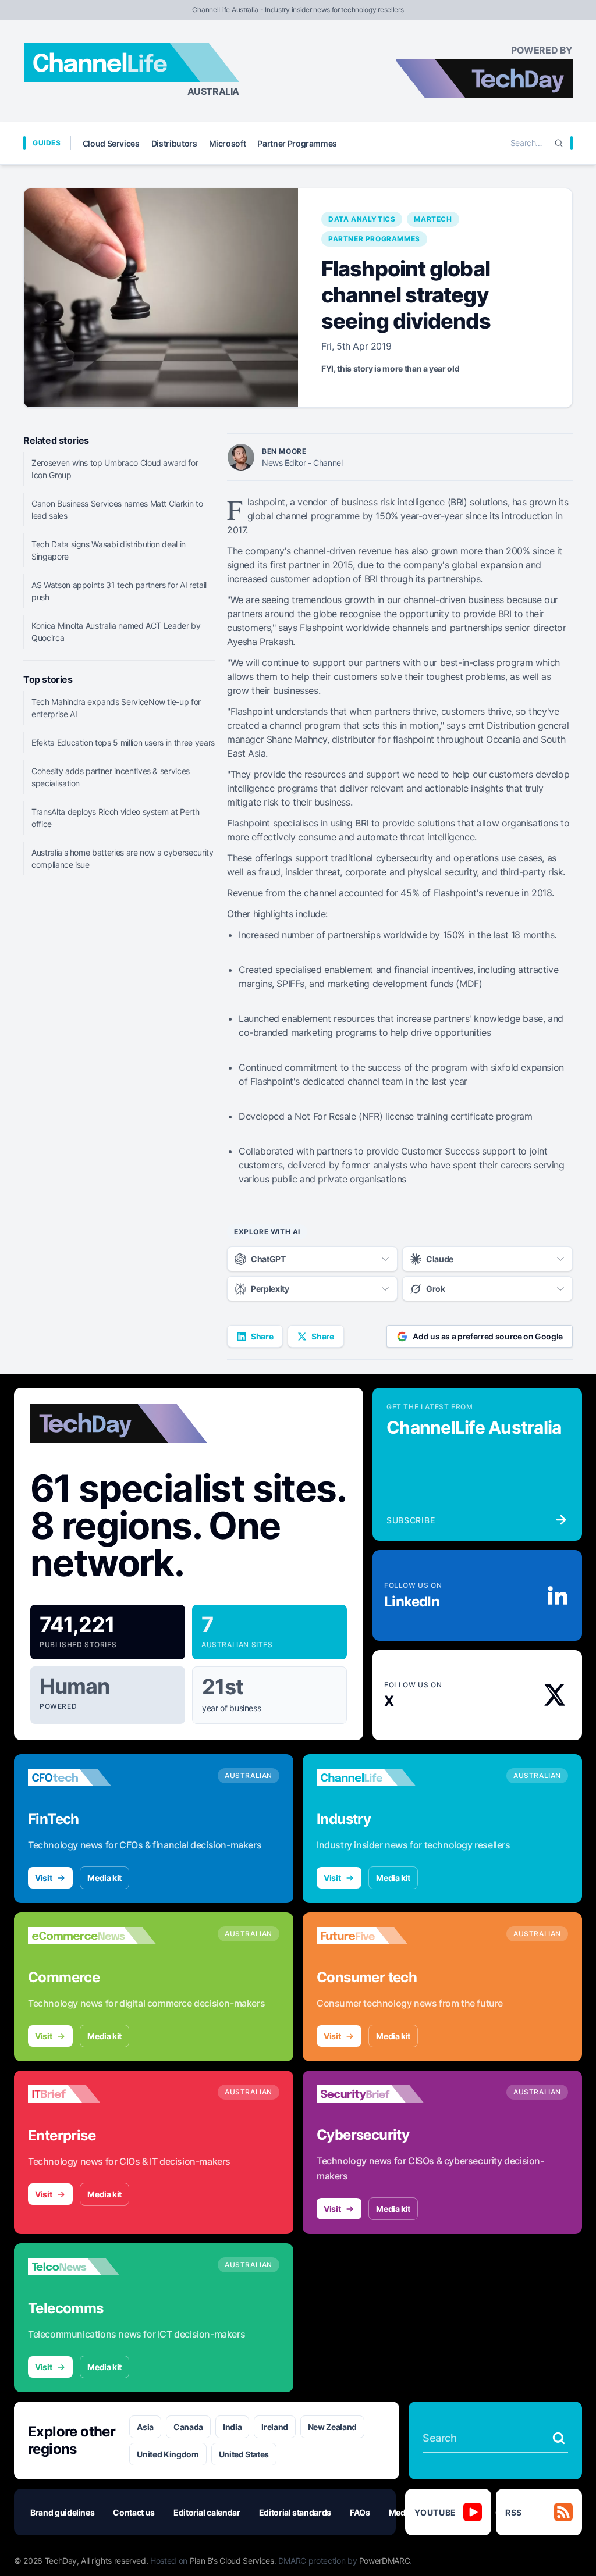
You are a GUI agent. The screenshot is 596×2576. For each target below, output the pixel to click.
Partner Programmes (297, 143)
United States (244, 2454)
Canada (188, 2427)
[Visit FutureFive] (381, 1936)
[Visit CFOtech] (92, 1777)
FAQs (360, 2512)
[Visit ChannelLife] (381, 1777)
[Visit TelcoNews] (92, 2267)
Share (262, 1336)
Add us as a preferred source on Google (488, 1336)
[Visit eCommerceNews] (92, 1936)
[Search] (559, 143)
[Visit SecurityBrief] (381, 2094)
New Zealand (332, 2427)
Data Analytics (362, 219)
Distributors (174, 143)
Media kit (104, 1878)
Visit (43, 1878)
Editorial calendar (207, 2512)
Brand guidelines (62, 2512)
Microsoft (228, 143)
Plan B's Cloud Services (232, 2561)
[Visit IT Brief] (92, 2094)
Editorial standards (295, 2512)
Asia (145, 2427)
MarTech (433, 219)
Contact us (134, 2512)
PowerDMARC (385, 2561)
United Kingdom (168, 2454)
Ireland (275, 2427)
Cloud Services (111, 143)
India (232, 2427)
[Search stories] (559, 2438)
